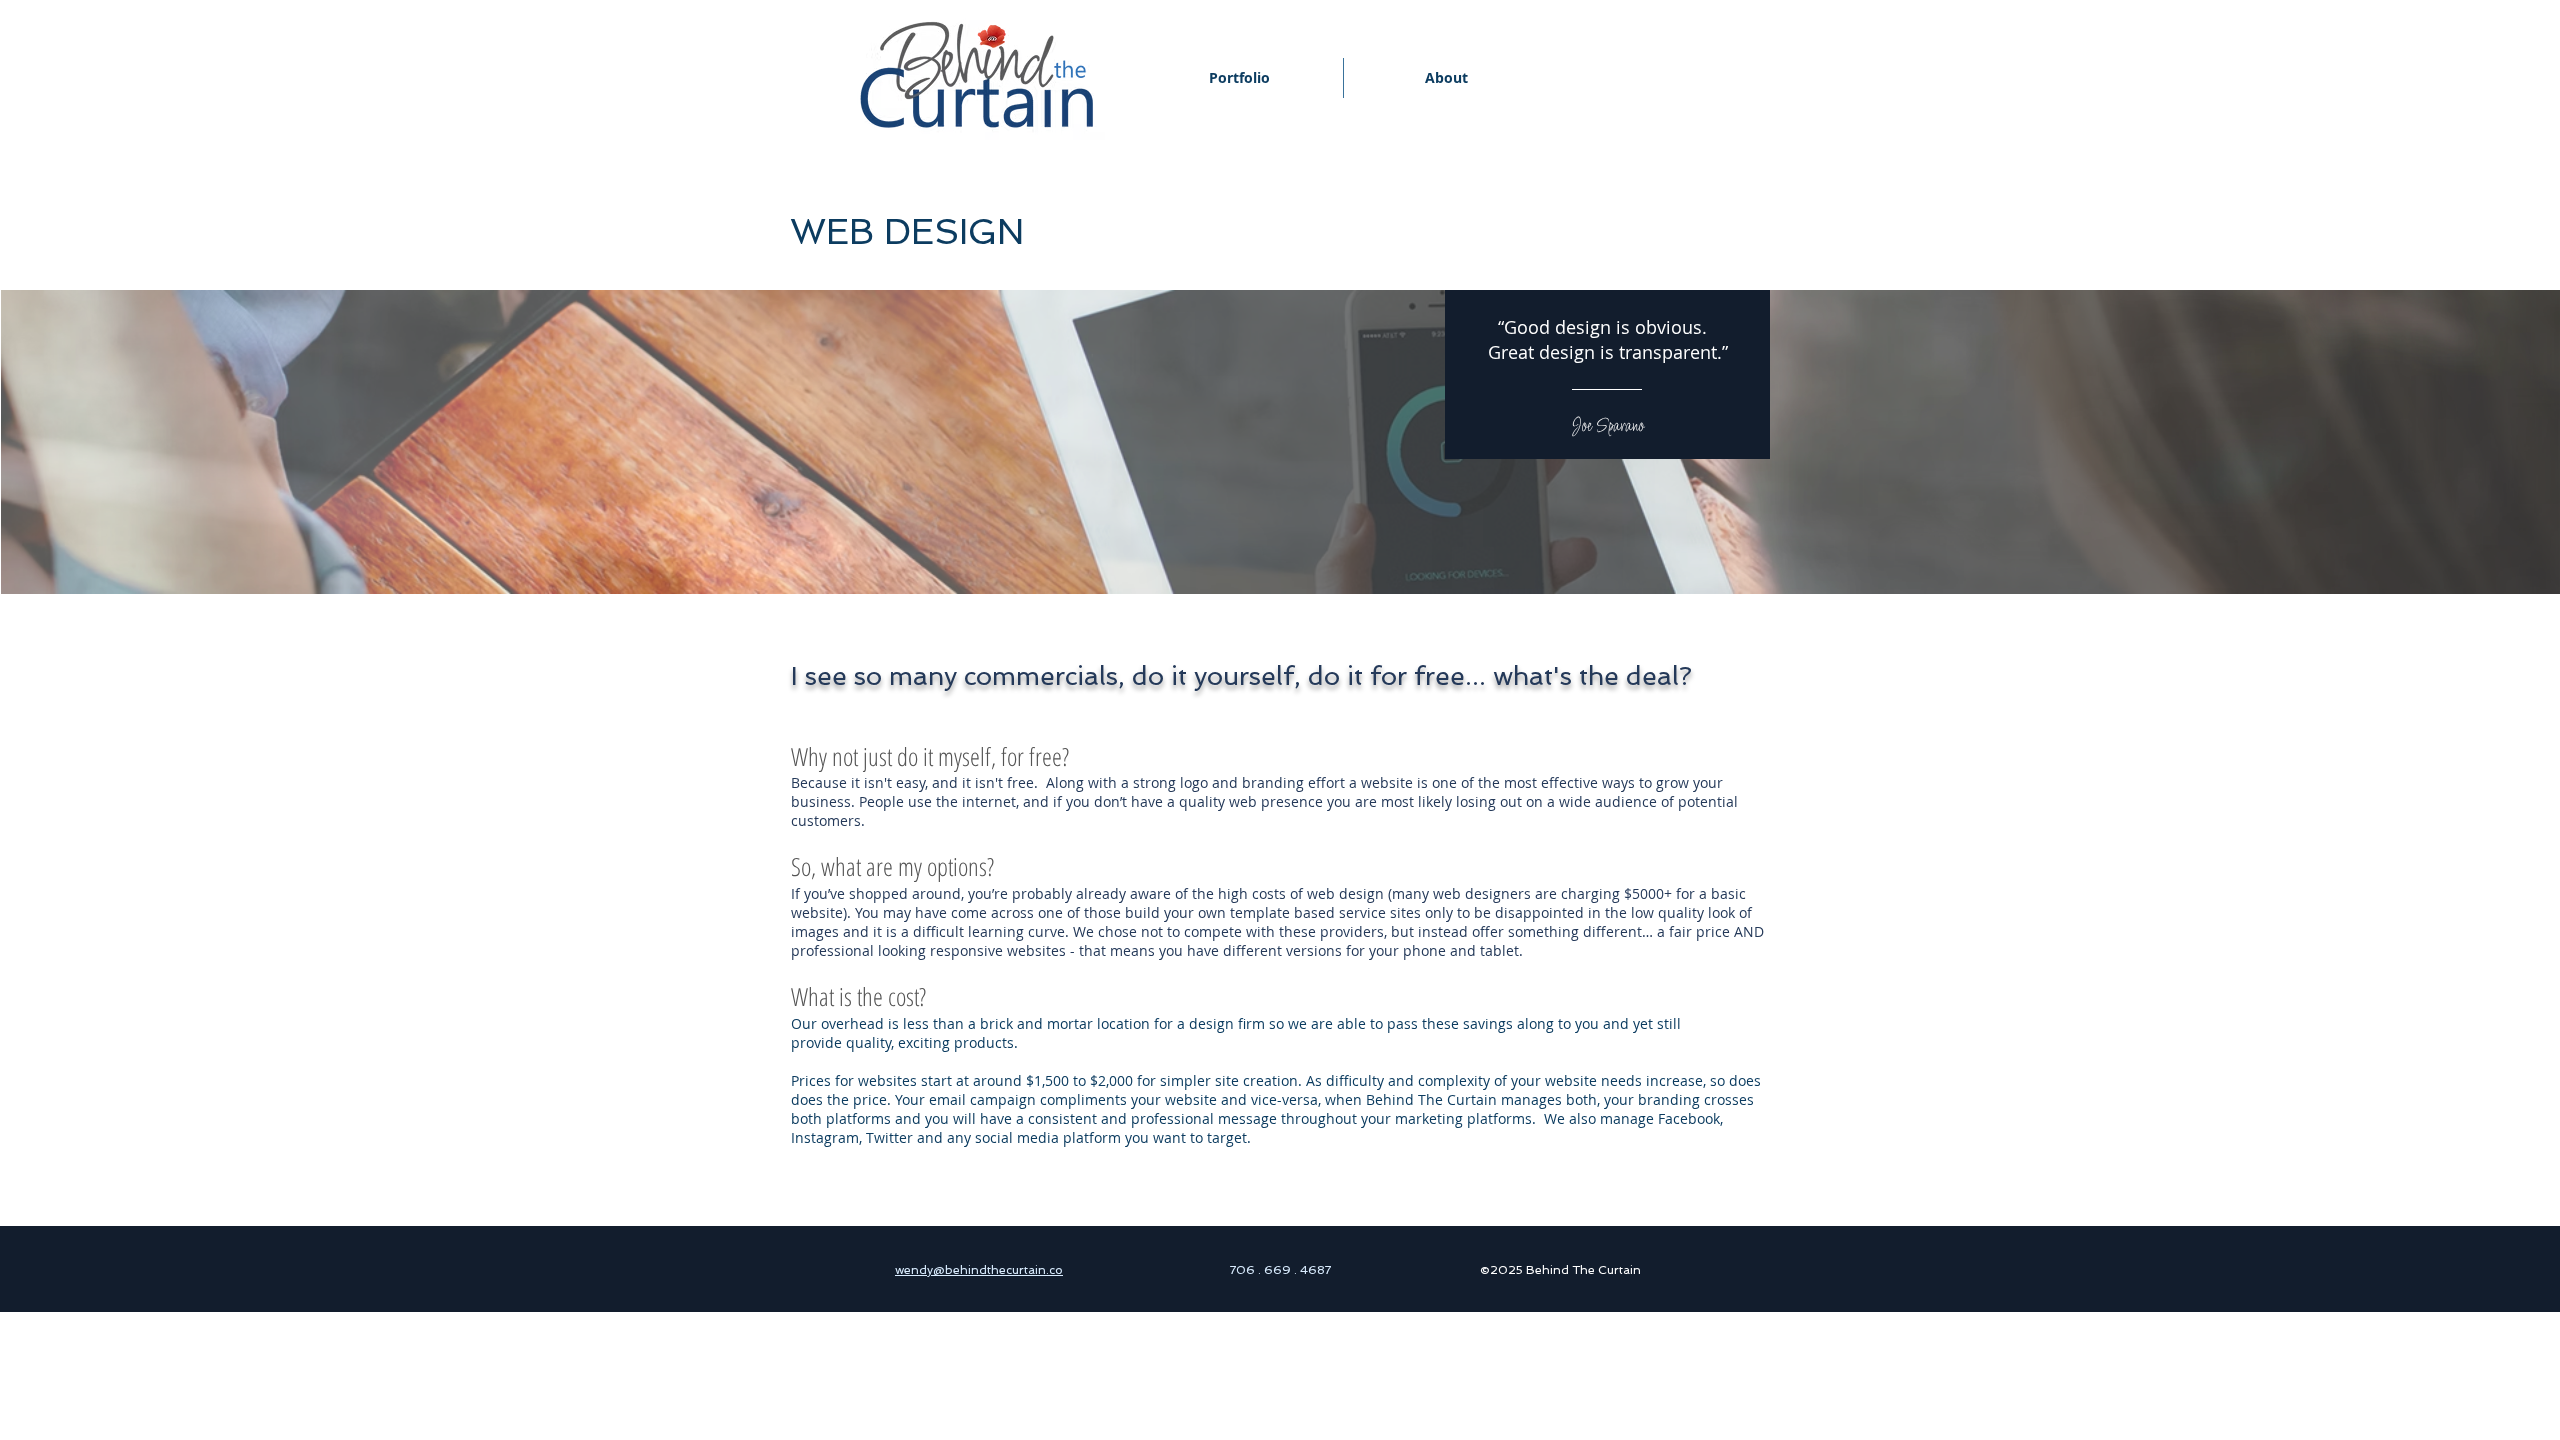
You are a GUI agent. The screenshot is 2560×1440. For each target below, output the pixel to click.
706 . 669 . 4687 (1280, 1270)
